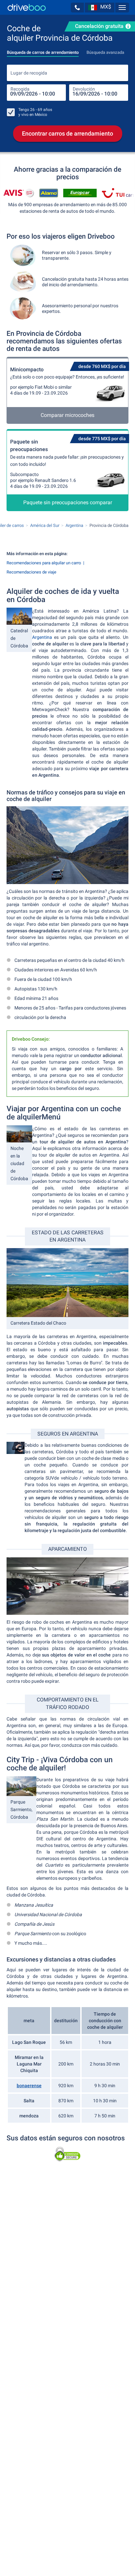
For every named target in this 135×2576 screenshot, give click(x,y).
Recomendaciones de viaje (31, 572)
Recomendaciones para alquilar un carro (44, 563)
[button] (77, 8)
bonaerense (29, 2086)
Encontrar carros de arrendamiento (67, 133)
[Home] (27, 7)
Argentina (43, 637)
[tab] (43, 51)
